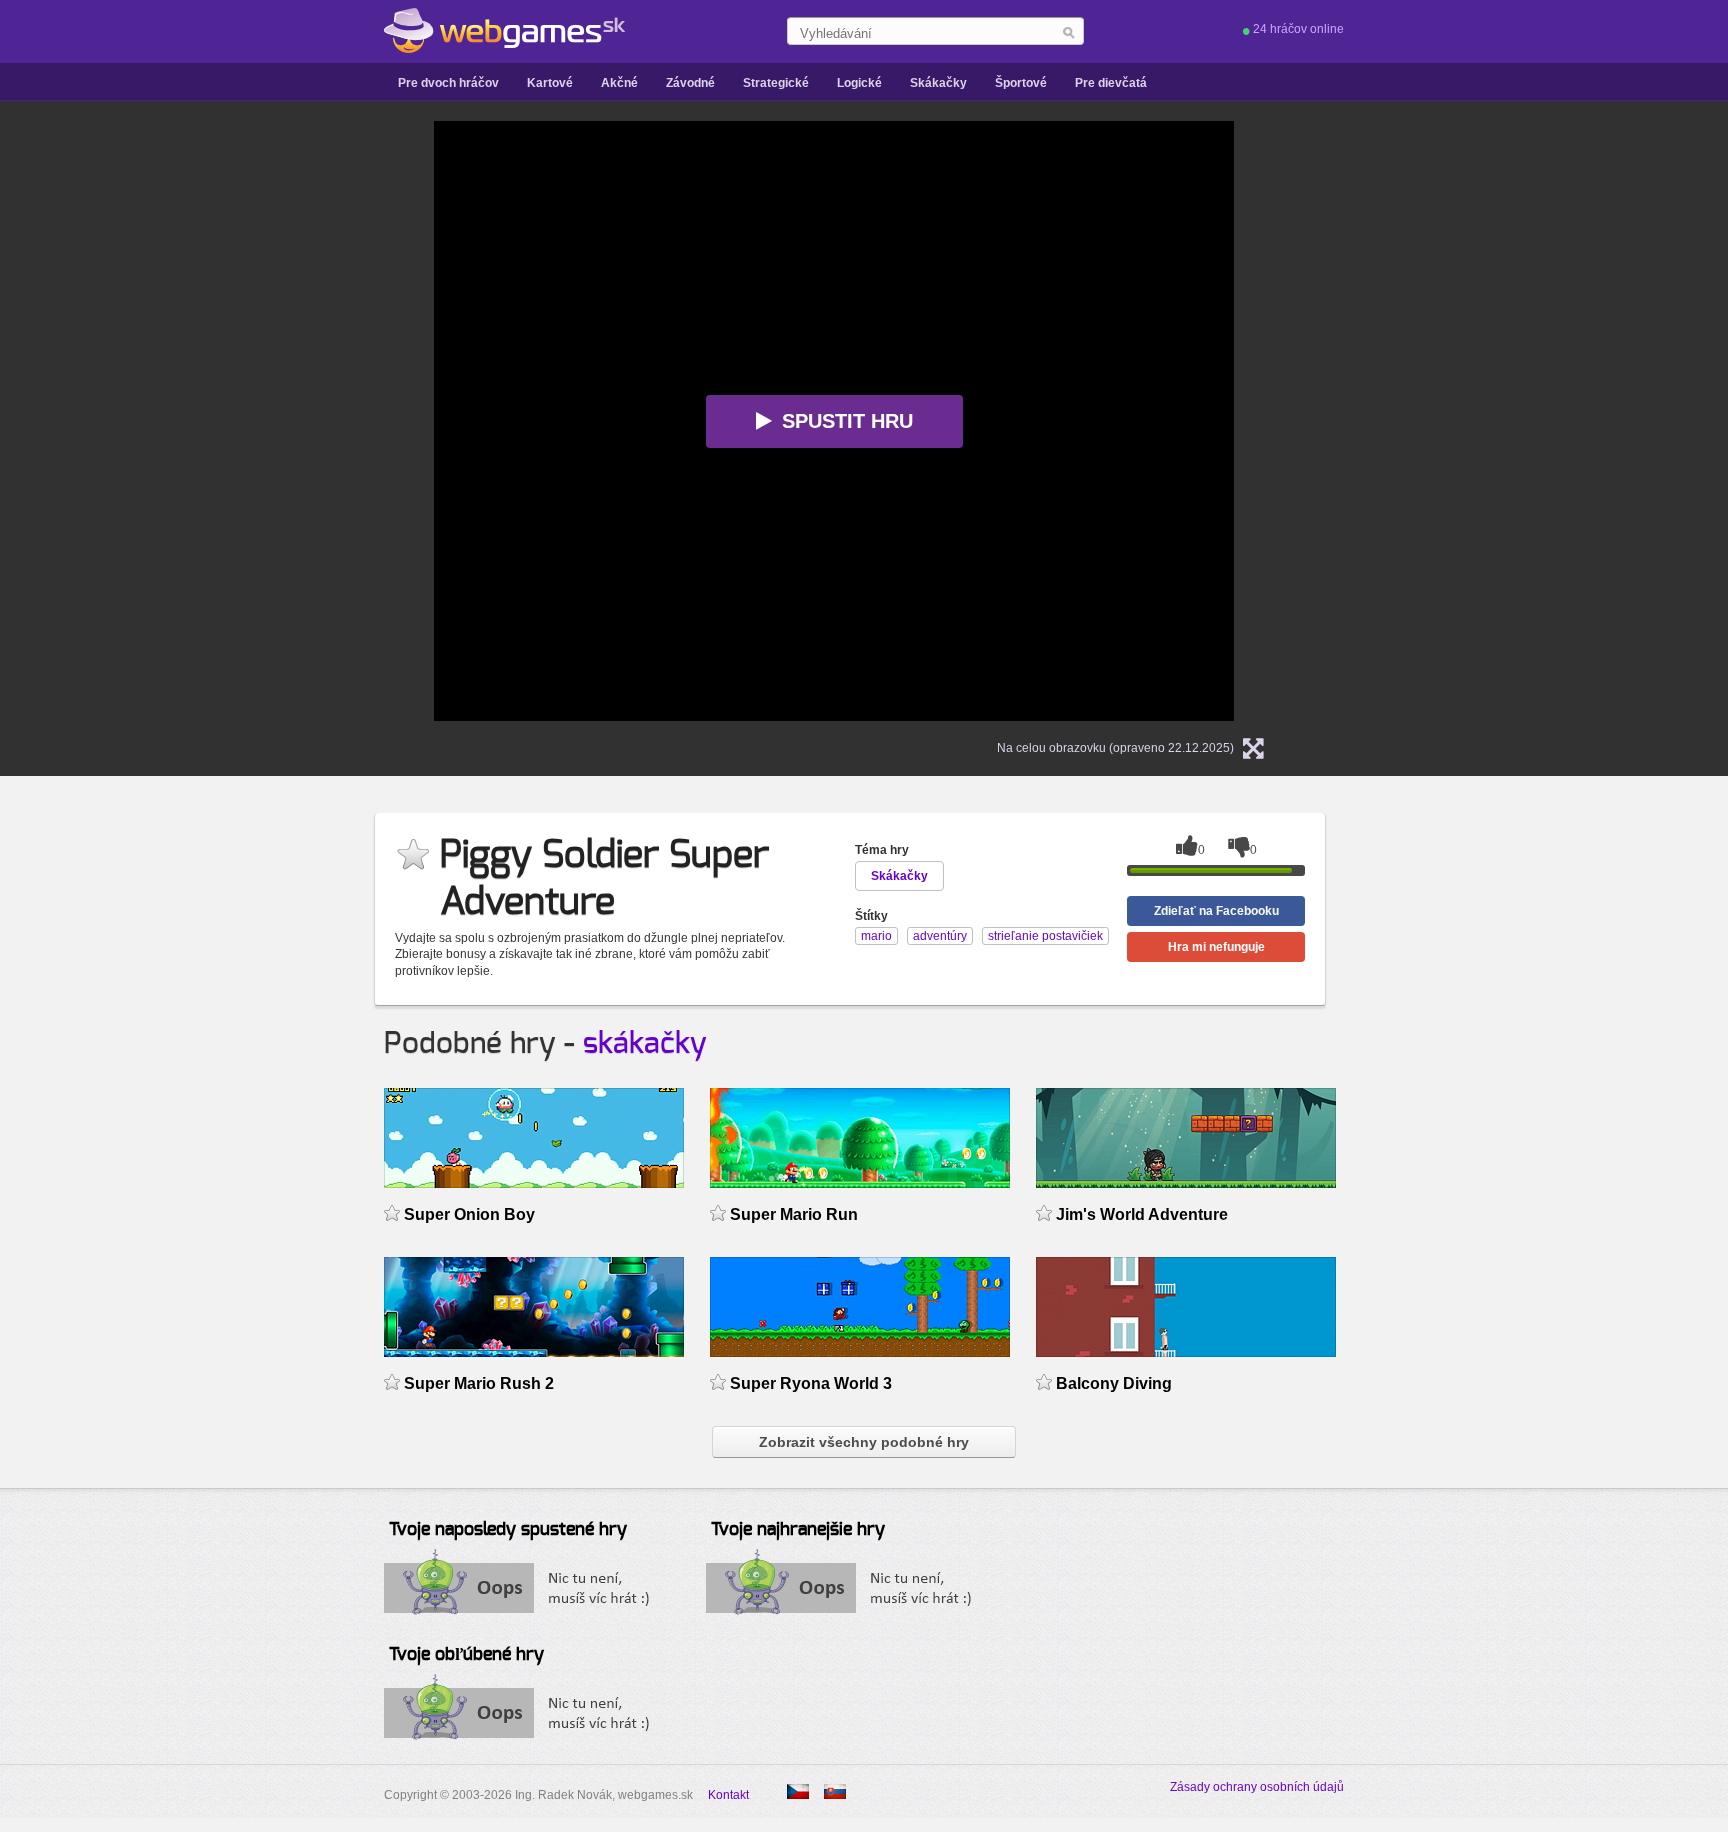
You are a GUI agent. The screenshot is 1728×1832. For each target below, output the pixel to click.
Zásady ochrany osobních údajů (1257, 1787)
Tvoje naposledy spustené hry (508, 1530)
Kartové (550, 83)
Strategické (776, 83)
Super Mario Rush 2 (479, 1383)
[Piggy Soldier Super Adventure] (798, 1791)
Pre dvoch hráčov (448, 83)
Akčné (619, 83)
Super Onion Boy (469, 1214)
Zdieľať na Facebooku (1216, 911)
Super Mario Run (794, 1214)
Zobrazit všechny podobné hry (864, 1442)
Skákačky (938, 83)
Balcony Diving (1114, 1383)
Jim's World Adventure (1142, 1214)
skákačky (645, 1044)
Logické (859, 83)
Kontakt (728, 1795)
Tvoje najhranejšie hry (798, 1530)
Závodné (690, 83)
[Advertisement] (184, 421)
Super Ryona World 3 (811, 1383)
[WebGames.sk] (504, 31)
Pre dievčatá (1111, 83)
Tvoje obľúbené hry (466, 1655)
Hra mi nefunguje (1216, 947)
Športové (1021, 83)
